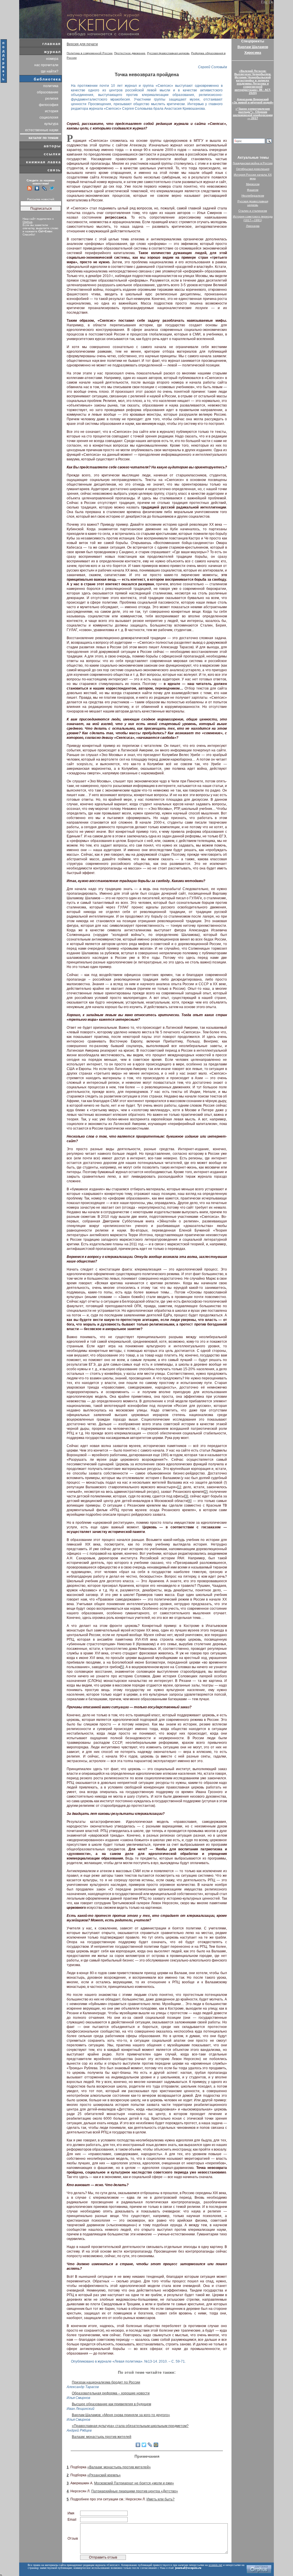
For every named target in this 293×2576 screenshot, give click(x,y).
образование (48, 92)
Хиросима (253, 53)
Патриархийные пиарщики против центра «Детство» (135, 2491)
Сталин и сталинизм (253, 211)
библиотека (47, 79)
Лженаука (253, 226)
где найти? (50, 71)
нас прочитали (46, 65)
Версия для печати (82, 44)
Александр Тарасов (83, 2387)
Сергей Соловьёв (212, 67)
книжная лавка (43, 162)
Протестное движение (130, 53)
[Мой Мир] (156, 2445)
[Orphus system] (259, 2569)
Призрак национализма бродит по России (106, 2382)
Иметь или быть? (161, 2499)
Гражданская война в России (253, 163)
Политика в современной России (90, 53)
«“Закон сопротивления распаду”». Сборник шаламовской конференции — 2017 (253, 113)
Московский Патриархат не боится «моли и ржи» (134, 2483)
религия (52, 99)
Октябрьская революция (253, 169)
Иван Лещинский (81, 2409)
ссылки (52, 154)
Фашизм (253, 190)
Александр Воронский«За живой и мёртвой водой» (253, 101)
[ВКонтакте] (138, 2445)
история (52, 111)
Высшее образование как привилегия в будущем (111, 2404)
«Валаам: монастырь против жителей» (119, 2467)
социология (49, 117)
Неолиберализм (253, 196)
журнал (53, 52)
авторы (52, 146)
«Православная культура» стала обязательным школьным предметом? (130, 2426)
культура (51, 124)
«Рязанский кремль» (104, 2475)
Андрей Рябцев (79, 2430)
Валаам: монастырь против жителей (102, 2437)
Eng (264, 2)
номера (52, 59)
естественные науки (42, 130)
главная (52, 44)
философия (49, 105)
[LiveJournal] (150, 2445)
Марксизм (253, 184)
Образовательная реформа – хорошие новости (111, 2393)
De (271, 2)
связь (54, 170)
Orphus (27, 222)
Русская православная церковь (168, 53)
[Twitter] (144, 2445)
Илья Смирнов (78, 2398)
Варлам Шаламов (253, 47)
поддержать (4, 61)
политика (51, 86)
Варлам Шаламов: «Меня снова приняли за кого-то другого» (121, 2415)
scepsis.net (215, 2565)
